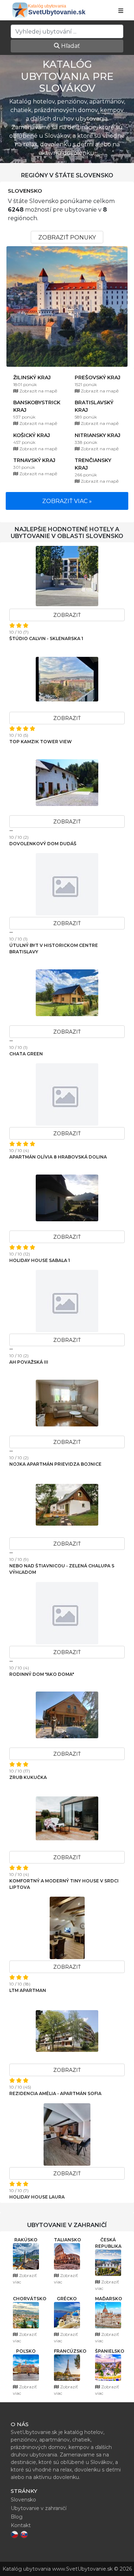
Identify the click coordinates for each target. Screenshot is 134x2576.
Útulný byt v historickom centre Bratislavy (54, 949)
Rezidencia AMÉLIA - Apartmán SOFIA (55, 2093)
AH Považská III (29, 1362)
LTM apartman (28, 1990)
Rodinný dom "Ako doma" (42, 1674)
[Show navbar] (121, 11)
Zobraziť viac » (67, 501)
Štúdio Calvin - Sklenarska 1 (46, 638)
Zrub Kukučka (28, 1777)
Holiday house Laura (37, 2197)
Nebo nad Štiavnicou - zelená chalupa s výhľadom (62, 1569)
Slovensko (25, 191)
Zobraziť (67, 615)
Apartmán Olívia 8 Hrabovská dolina (58, 1157)
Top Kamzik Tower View (41, 742)
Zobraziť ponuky (67, 237)
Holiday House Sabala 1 (40, 1260)
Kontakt (21, 2525)
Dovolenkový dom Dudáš (43, 844)
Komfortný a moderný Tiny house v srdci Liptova (64, 1884)
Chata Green (26, 1054)
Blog (17, 2517)
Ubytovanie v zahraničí (39, 2508)
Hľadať (70, 46)
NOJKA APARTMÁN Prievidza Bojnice (55, 1464)
